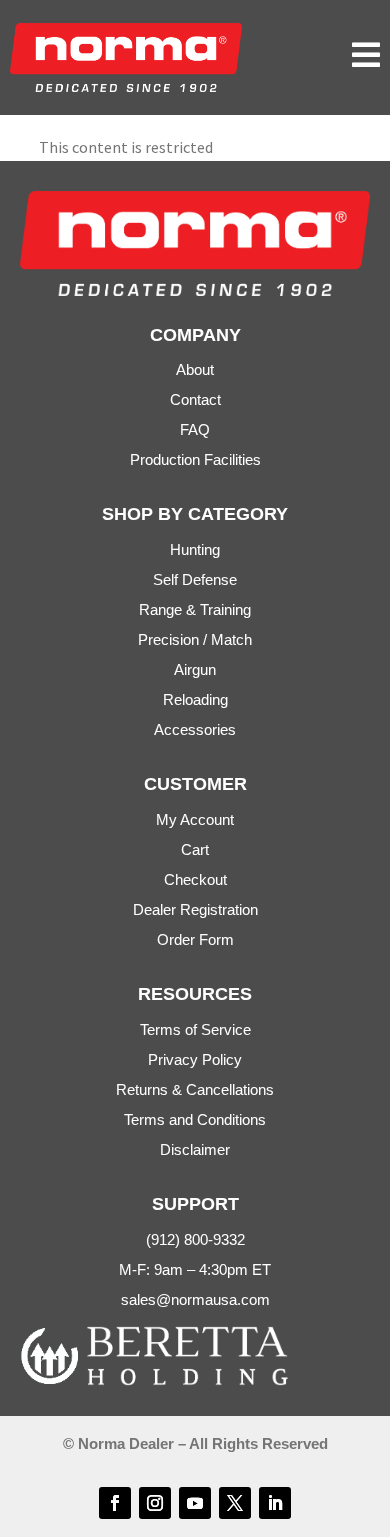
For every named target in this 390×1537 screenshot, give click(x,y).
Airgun (195, 669)
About (195, 369)
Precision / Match (195, 639)
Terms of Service (195, 1029)
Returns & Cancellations (195, 1089)
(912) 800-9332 (195, 1239)
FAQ (195, 429)
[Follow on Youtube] (195, 1503)
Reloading (195, 699)
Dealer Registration (195, 909)
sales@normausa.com (195, 1299)
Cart (195, 849)
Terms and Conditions (195, 1119)
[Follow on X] (235, 1503)
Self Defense (195, 579)
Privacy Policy (195, 1059)
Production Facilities (195, 459)
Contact (195, 399)
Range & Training (195, 609)
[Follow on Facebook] (115, 1503)
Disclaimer (195, 1149)
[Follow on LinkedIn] (275, 1503)
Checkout (195, 879)
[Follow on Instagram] (155, 1503)
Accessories (195, 729)
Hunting (195, 549)
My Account (195, 819)
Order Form (195, 939)
